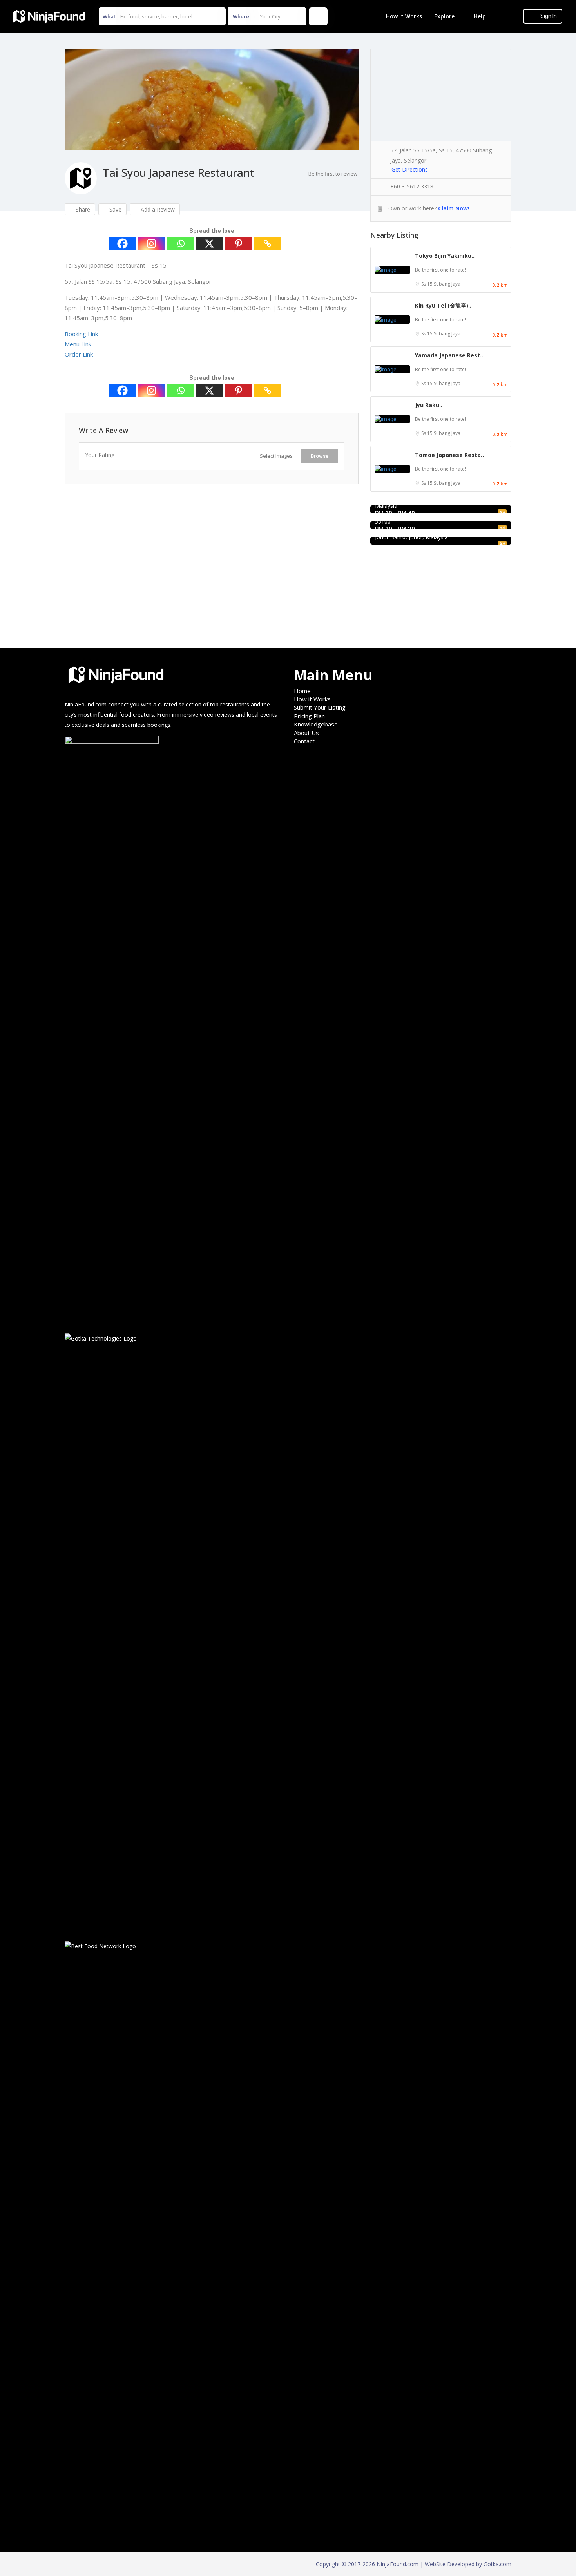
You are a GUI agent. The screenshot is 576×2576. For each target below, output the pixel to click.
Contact (304, 741)
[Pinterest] (239, 244)
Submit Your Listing (320, 707)
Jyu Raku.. (429, 405)
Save (115, 209)
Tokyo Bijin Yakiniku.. (445, 256)
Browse (320, 456)
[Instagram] (152, 244)
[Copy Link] (268, 244)
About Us (306, 733)
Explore (444, 16)
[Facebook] (123, 244)
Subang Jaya (447, 284)
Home (302, 691)
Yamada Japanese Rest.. (449, 355)
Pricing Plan (309, 716)
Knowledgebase (316, 724)
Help (480, 16)
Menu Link (78, 344)
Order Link (79, 354)
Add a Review (157, 209)
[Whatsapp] (181, 244)
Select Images (276, 456)
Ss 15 (427, 284)
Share (82, 209)
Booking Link (81, 334)
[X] (210, 244)
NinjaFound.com (86, 704)
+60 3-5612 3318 (412, 186)
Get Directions (410, 169)
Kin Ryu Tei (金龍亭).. (443, 305)
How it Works (404, 16)
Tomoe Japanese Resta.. (449, 455)
